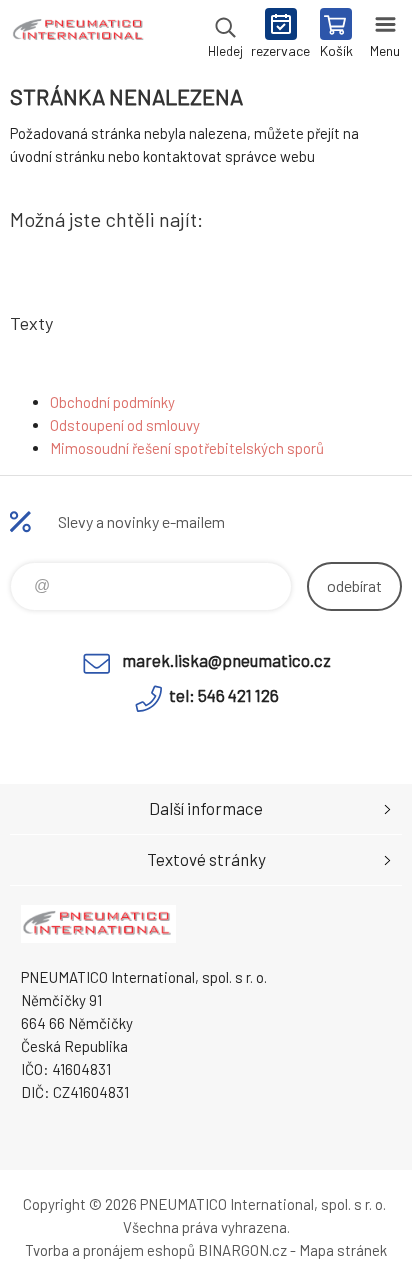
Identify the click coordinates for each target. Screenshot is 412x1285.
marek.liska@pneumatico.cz (226, 660)
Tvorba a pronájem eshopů (110, 1250)
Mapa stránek (343, 1250)
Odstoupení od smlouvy (125, 425)
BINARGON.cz (242, 1250)
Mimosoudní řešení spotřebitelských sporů (187, 448)
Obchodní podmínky (112, 402)
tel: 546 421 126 (224, 695)
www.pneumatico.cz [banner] (78, 35)
